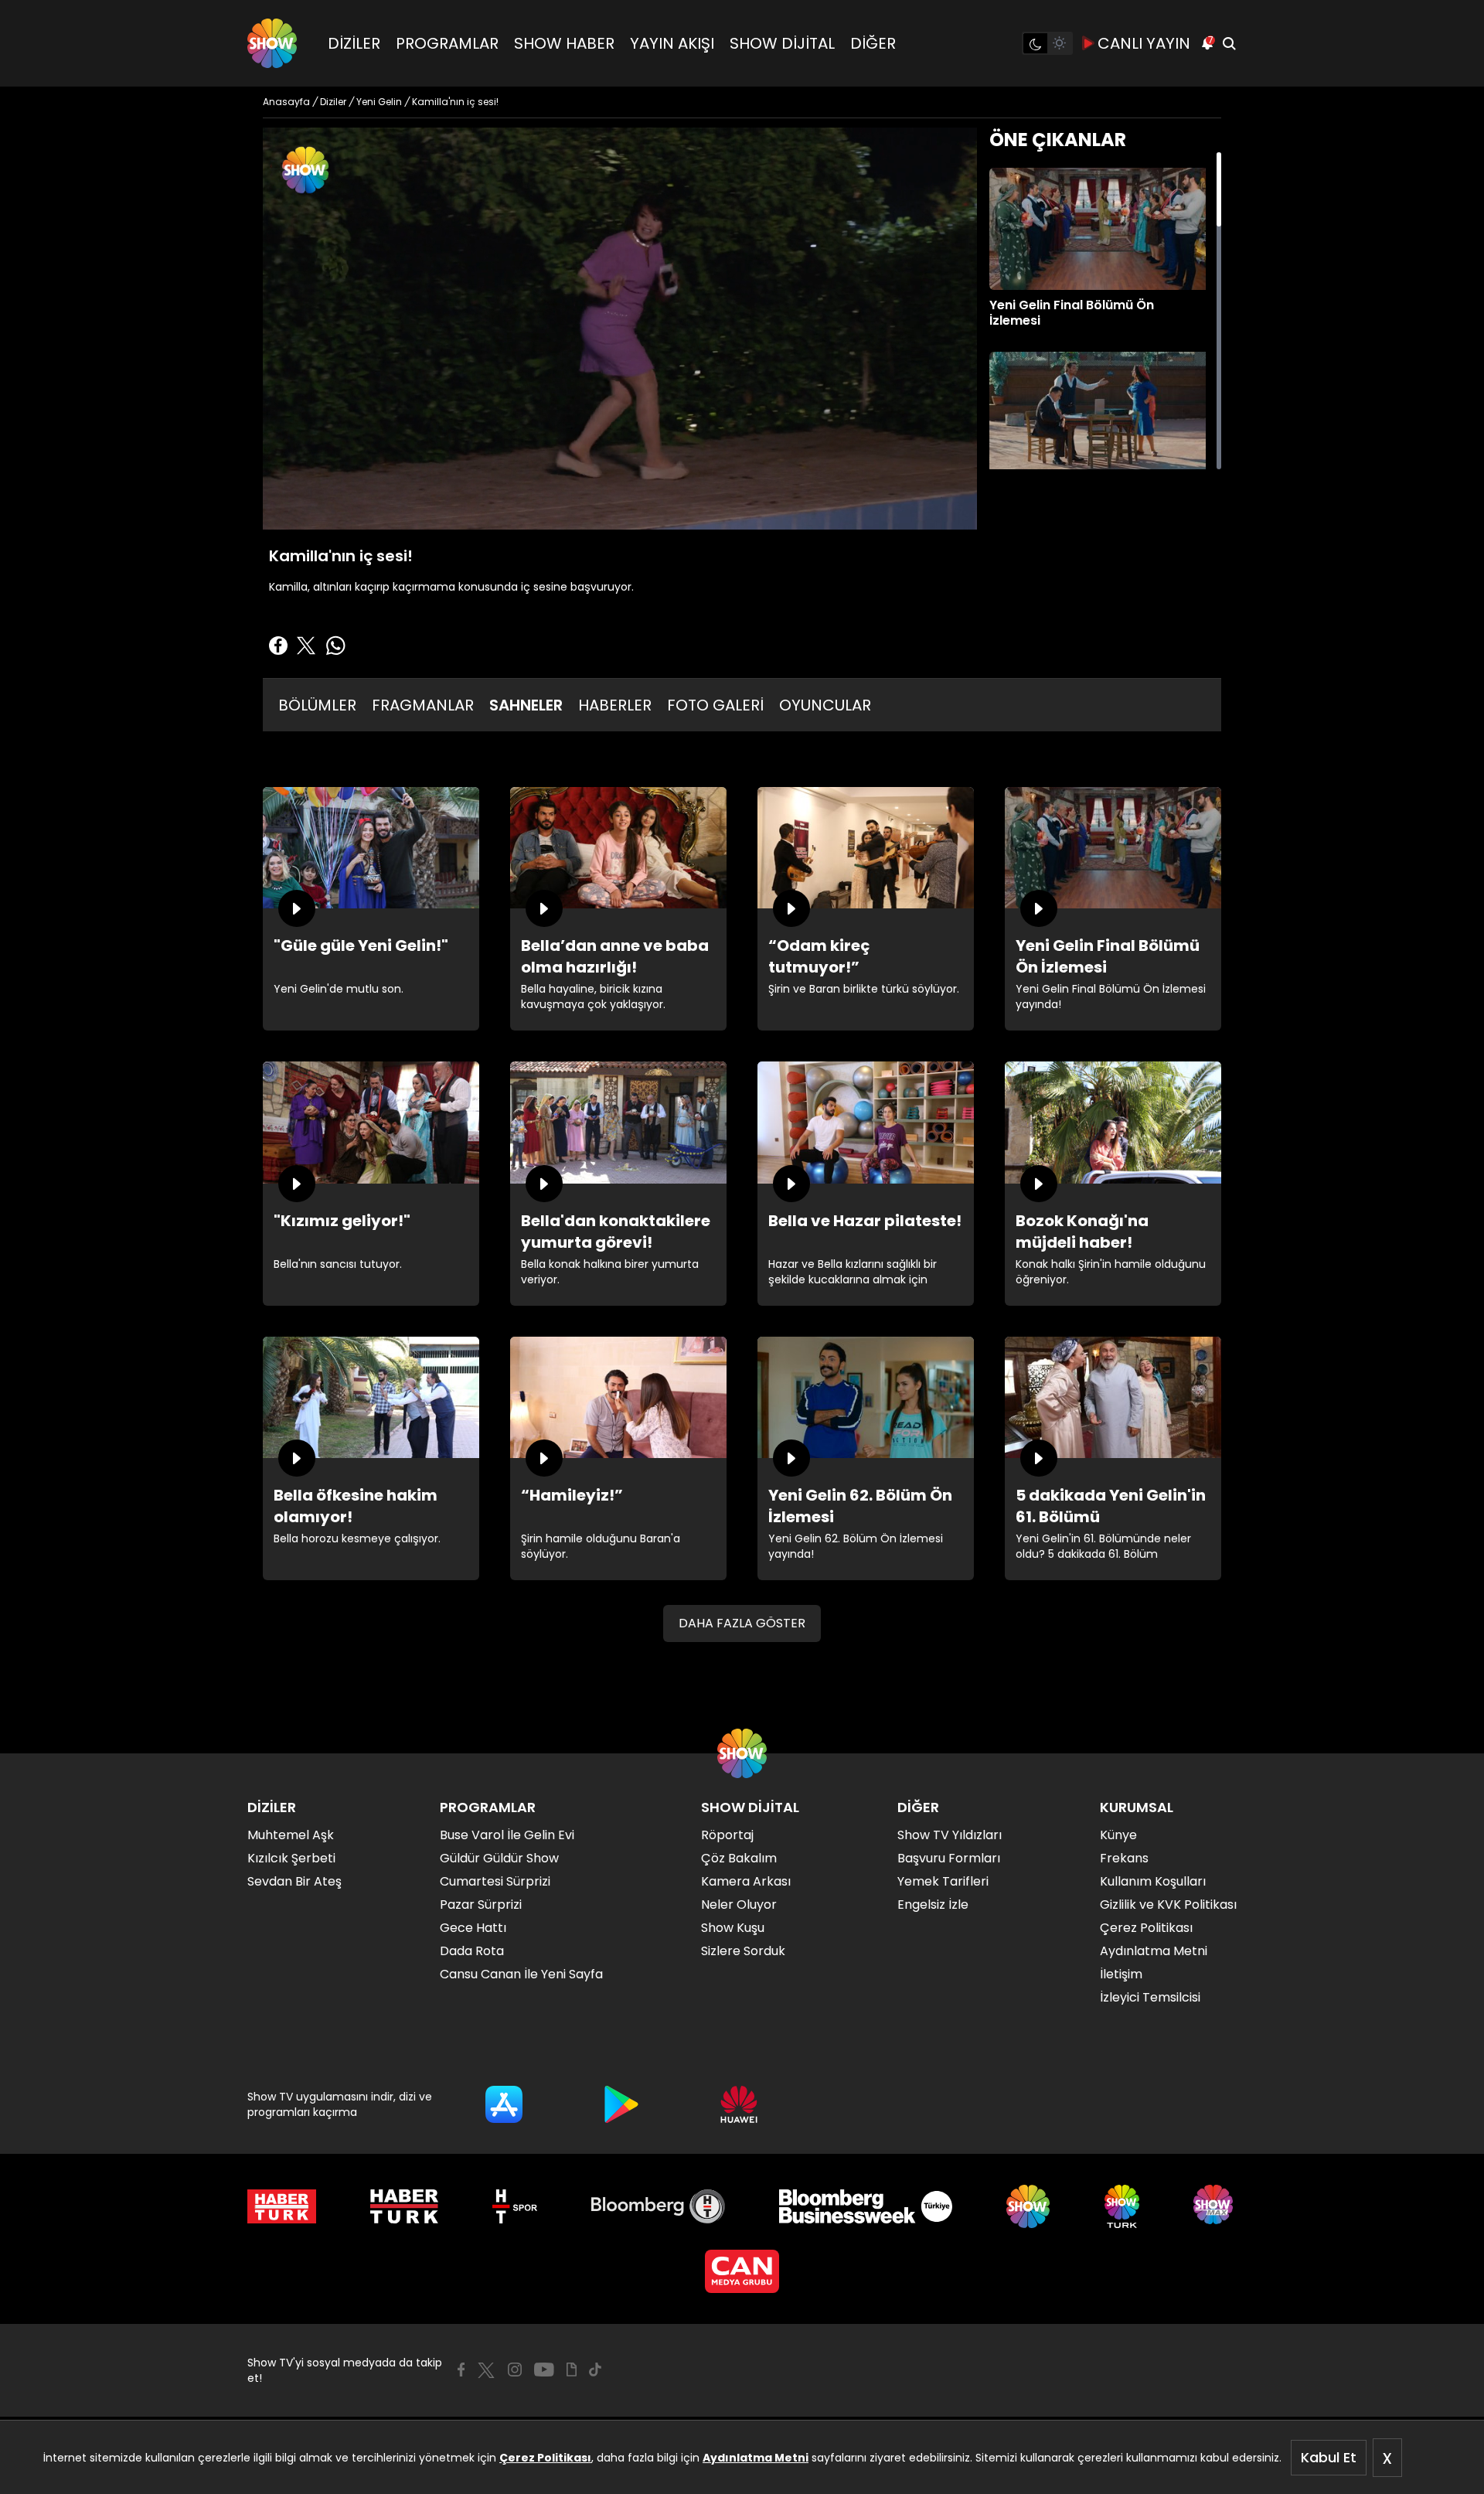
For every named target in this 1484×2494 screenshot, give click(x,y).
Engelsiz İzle (933, 1905)
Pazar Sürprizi (481, 1905)
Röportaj (727, 1835)
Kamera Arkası (746, 1881)
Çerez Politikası (545, 2458)
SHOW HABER (564, 43)
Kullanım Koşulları (1153, 1881)
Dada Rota (472, 1951)
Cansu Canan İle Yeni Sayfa (521, 1974)
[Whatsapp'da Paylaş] (335, 646)
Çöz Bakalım (739, 1858)
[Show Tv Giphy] (572, 2370)
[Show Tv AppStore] (504, 2104)
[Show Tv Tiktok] (595, 2370)
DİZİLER (354, 43)
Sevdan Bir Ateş (294, 1881)
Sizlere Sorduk (743, 1951)
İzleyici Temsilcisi (1150, 1997)
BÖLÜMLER (317, 705)
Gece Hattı (473, 1928)
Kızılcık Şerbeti (291, 1858)
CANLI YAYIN (1144, 43)
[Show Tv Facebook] (461, 2370)
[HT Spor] (514, 2206)
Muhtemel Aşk (291, 1835)
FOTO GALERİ (715, 705)
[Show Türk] (1122, 2206)
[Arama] (1229, 43)
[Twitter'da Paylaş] (306, 646)
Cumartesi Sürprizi (495, 1881)
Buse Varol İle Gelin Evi (507, 1835)
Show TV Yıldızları (950, 1835)
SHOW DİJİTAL (782, 43)
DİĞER (873, 43)
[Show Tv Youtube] (544, 2370)
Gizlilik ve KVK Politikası (1168, 1905)
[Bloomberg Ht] (658, 2206)
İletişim (1121, 1974)
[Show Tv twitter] (486, 2370)
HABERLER (615, 705)
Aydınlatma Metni (756, 2458)
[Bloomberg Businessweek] (865, 2206)
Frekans (1124, 1858)
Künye (1118, 1835)
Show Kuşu (733, 1928)
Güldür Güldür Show (499, 1858)
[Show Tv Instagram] (515, 2370)
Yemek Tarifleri (943, 1881)
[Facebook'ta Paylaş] (278, 646)
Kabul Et (1329, 2457)
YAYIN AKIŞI (672, 43)
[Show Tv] (272, 43)
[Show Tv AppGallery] (739, 2104)
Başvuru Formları (949, 1858)
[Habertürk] (282, 2206)
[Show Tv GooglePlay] (621, 2104)
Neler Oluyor (739, 1905)
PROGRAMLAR (447, 43)
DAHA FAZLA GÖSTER (742, 1623)
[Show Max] (1215, 2206)
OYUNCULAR (825, 705)
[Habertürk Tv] (404, 2206)
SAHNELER (526, 705)
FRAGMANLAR (423, 705)
